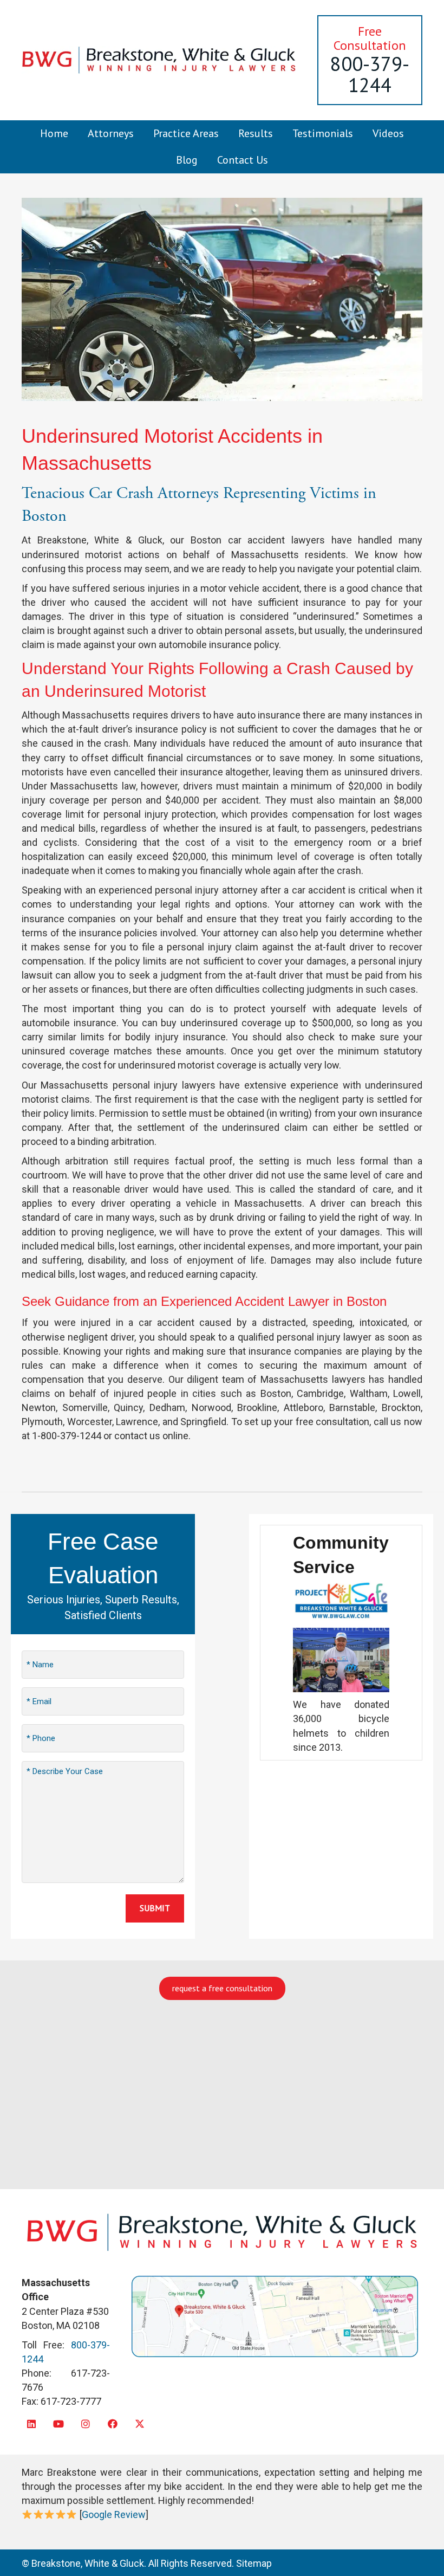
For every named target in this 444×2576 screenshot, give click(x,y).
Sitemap (254, 2563)
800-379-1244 (370, 75)
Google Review (114, 2514)
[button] (31, 2423)
